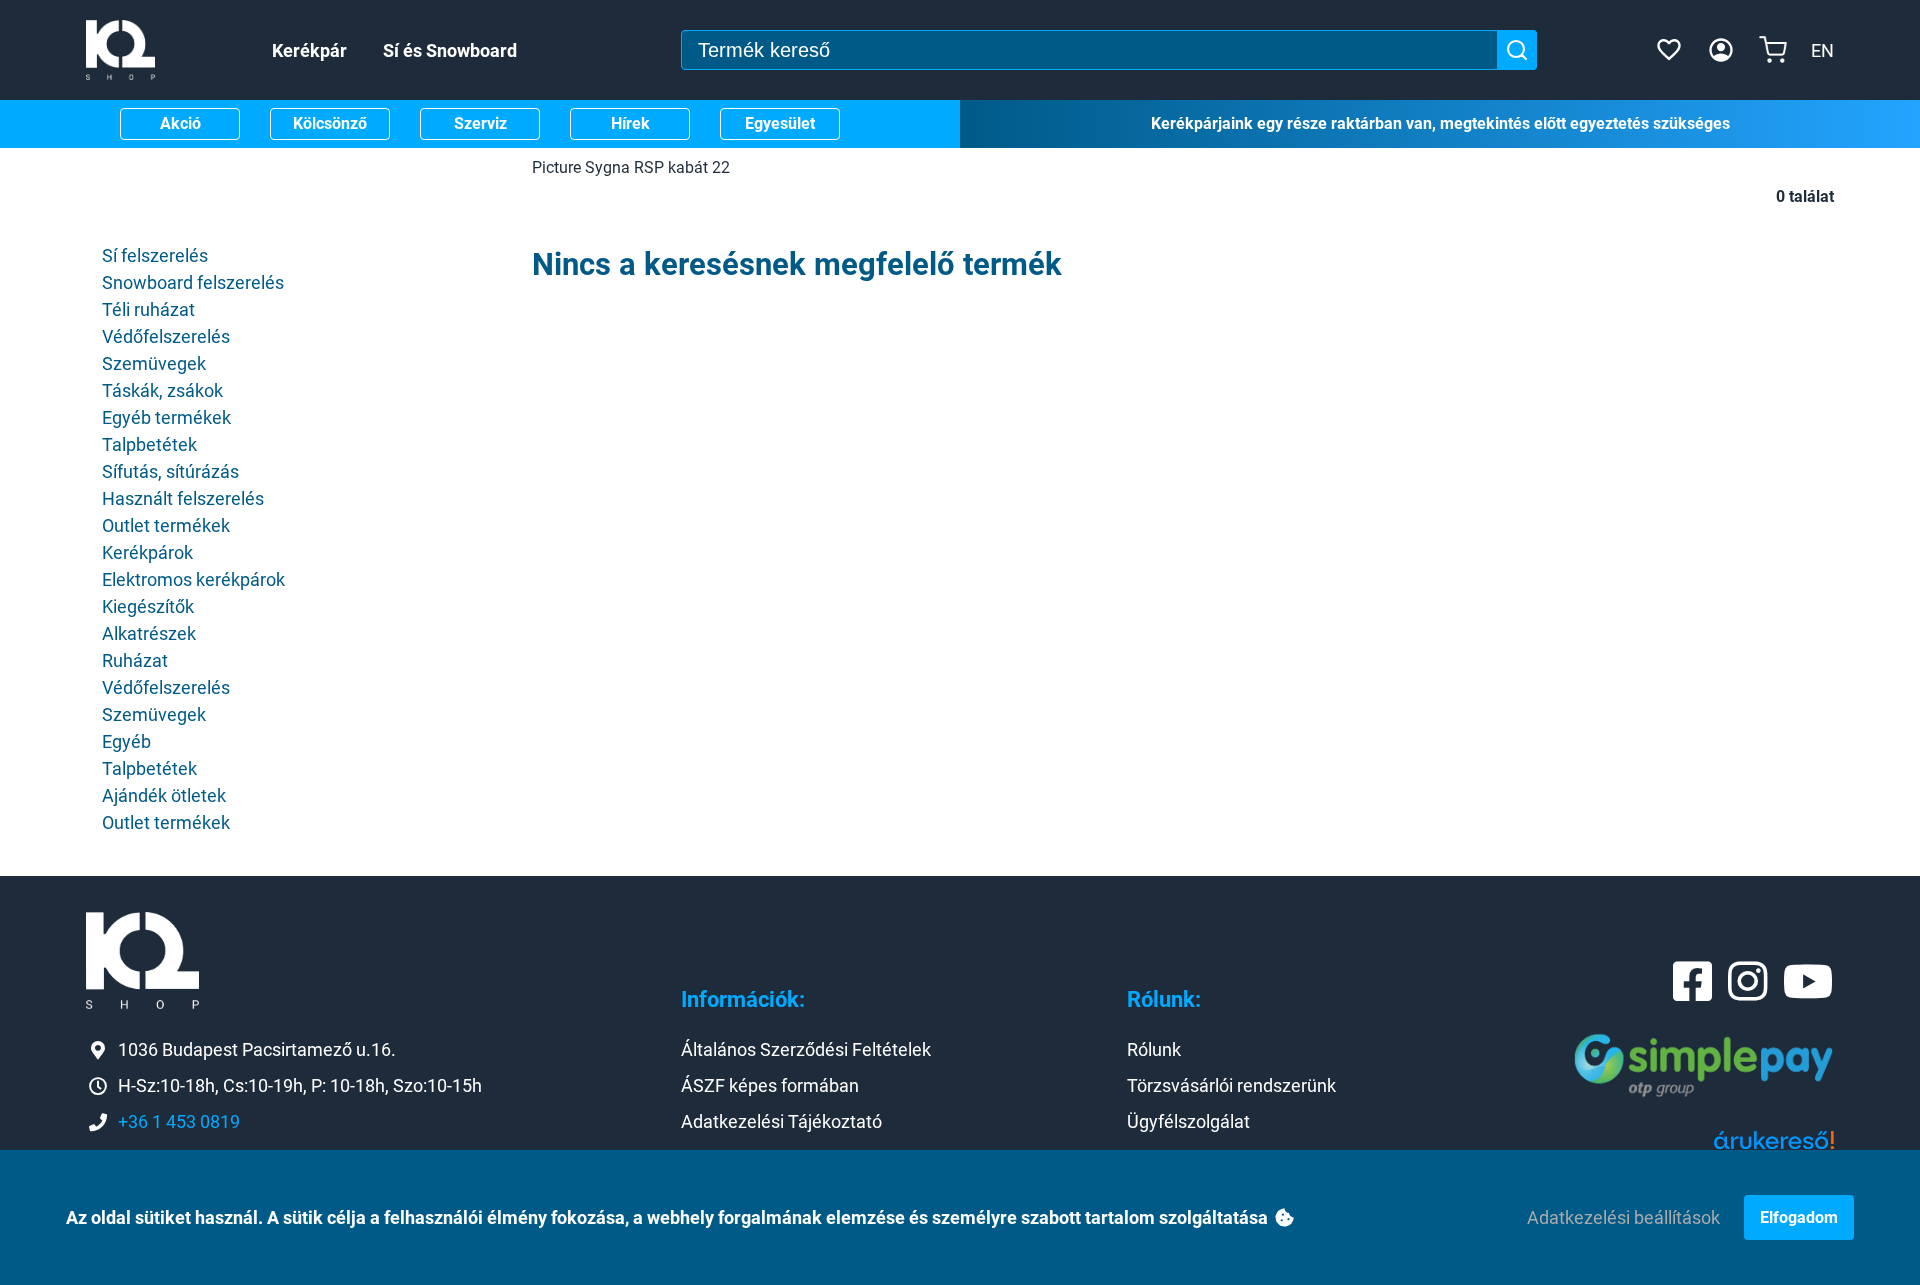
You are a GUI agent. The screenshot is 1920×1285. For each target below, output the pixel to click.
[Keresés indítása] (1517, 50)
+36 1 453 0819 (179, 1121)
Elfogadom (1799, 1217)
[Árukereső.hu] (1774, 1147)
